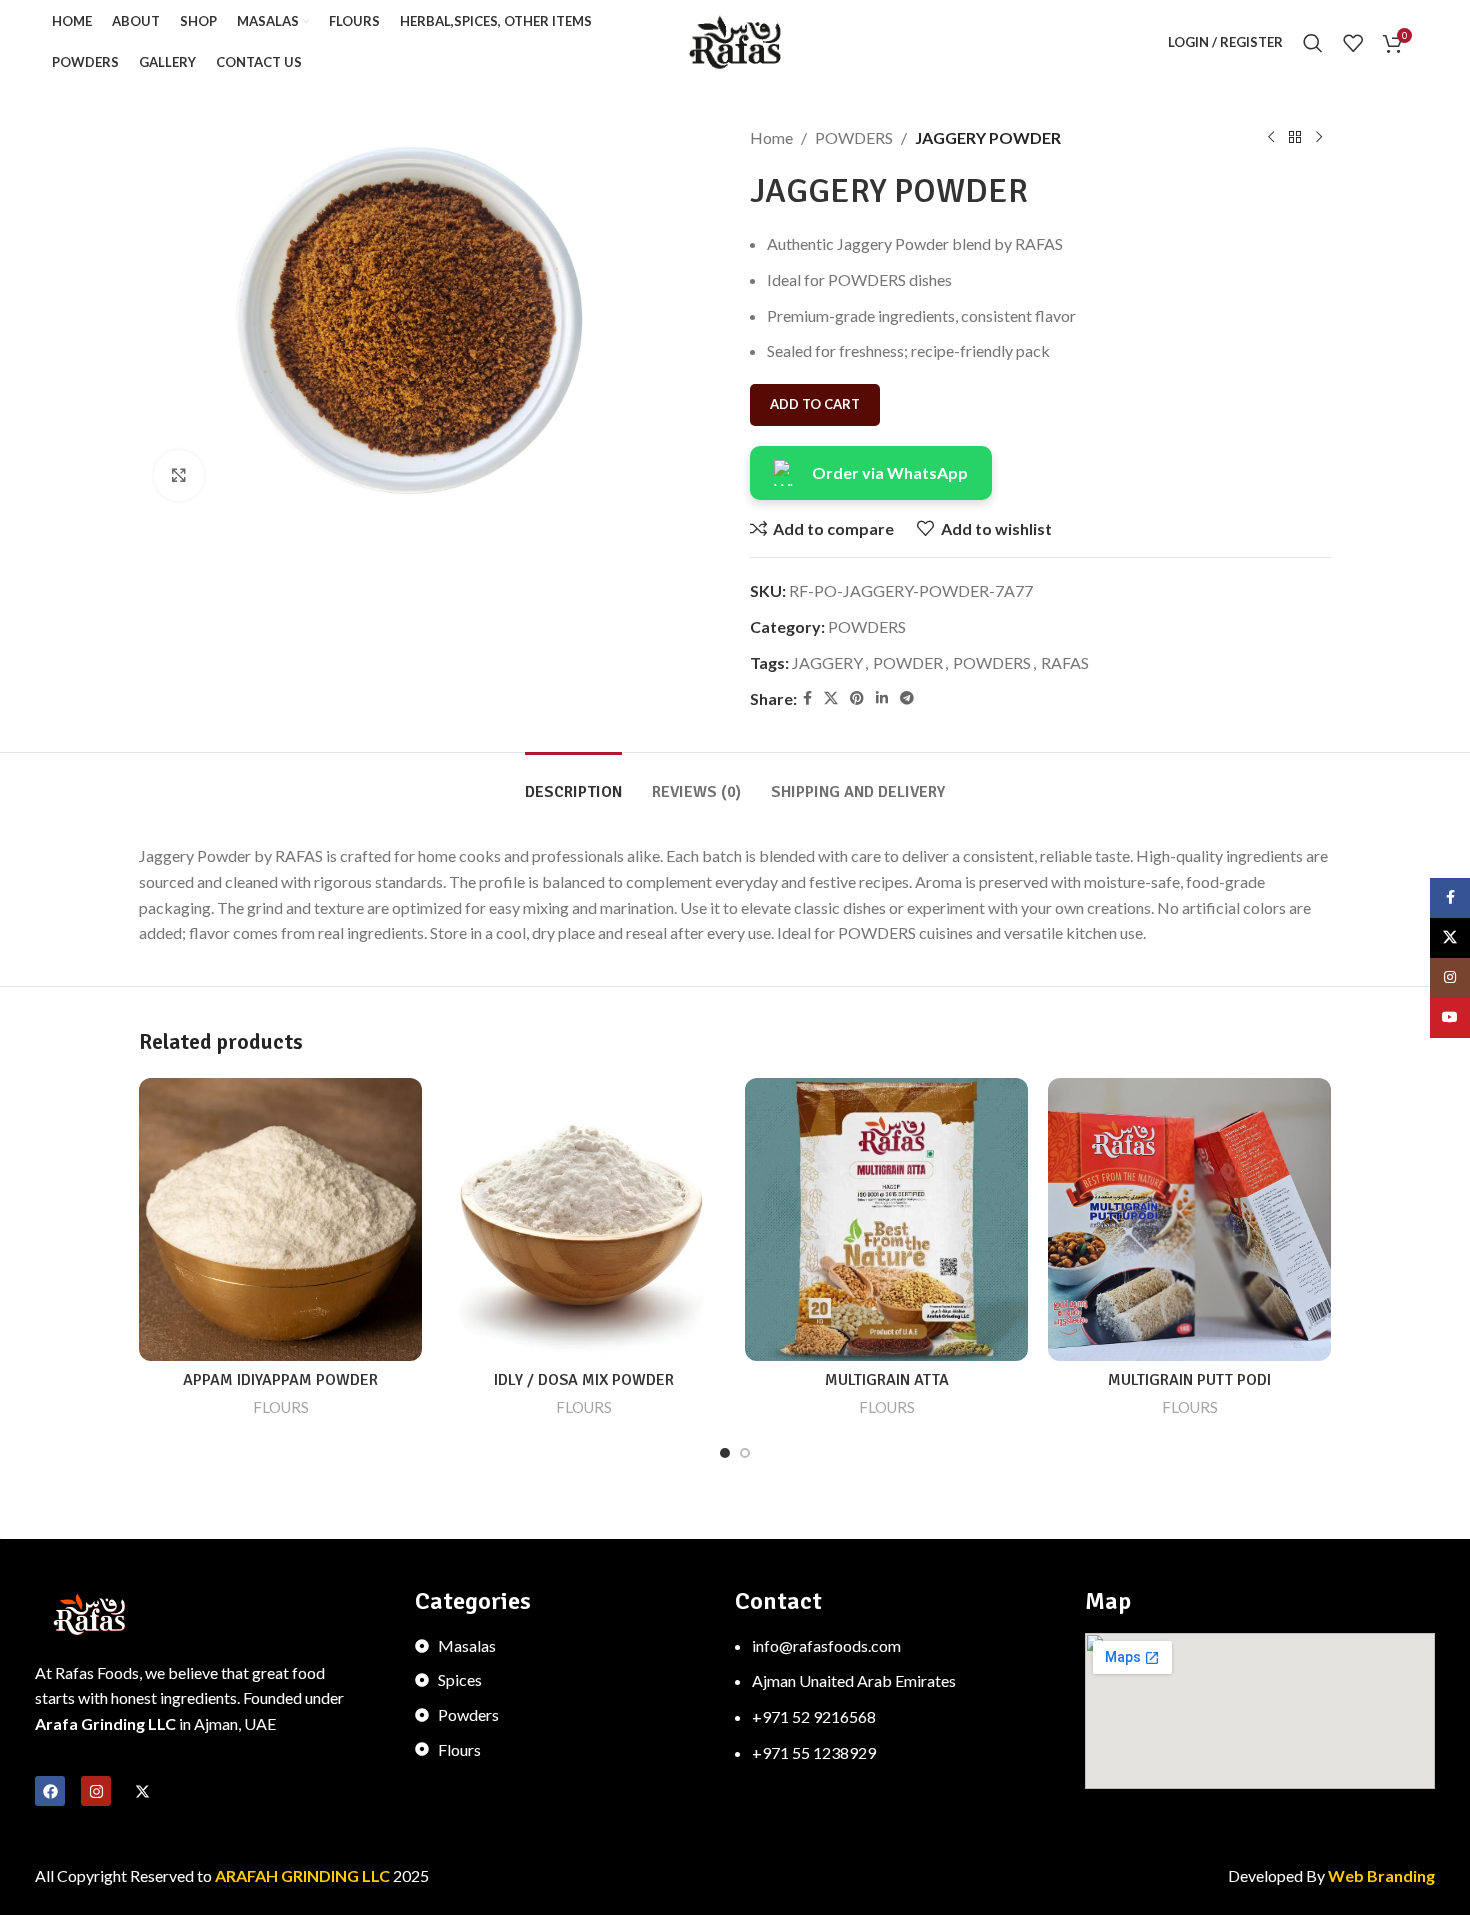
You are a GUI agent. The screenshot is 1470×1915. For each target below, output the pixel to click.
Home (771, 137)
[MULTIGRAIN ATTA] (886, 1219)
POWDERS (854, 137)
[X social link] (831, 698)
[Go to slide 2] (745, 1453)
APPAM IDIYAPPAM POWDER (280, 1380)
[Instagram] (96, 1791)
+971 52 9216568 (814, 1716)
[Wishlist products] (1353, 43)
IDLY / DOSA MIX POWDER (584, 1380)
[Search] (1313, 43)
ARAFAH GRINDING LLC (304, 1875)
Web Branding (1381, 1875)
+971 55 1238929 (814, 1752)
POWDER (908, 662)
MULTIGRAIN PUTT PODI (1189, 1380)
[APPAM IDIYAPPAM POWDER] (280, 1219)
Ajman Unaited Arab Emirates (854, 1680)
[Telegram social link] (907, 698)
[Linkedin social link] (882, 698)
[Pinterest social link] (857, 698)
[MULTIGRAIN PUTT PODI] (1189, 1219)
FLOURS (281, 1407)
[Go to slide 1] (725, 1453)
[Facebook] (50, 1791)
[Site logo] (735, 40)
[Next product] (1319, 138)
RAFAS (1065, 662)
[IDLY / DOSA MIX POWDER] (583, 1219)
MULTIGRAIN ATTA (887, 1380)
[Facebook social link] (807, 698)
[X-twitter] (142, 1791)
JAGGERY (827, 662)
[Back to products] (1295, 138)
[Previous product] (1271, 138)
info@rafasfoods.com (826, 1645)
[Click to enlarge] (179, 475)
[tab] (573, 782)
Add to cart (815, 404)
